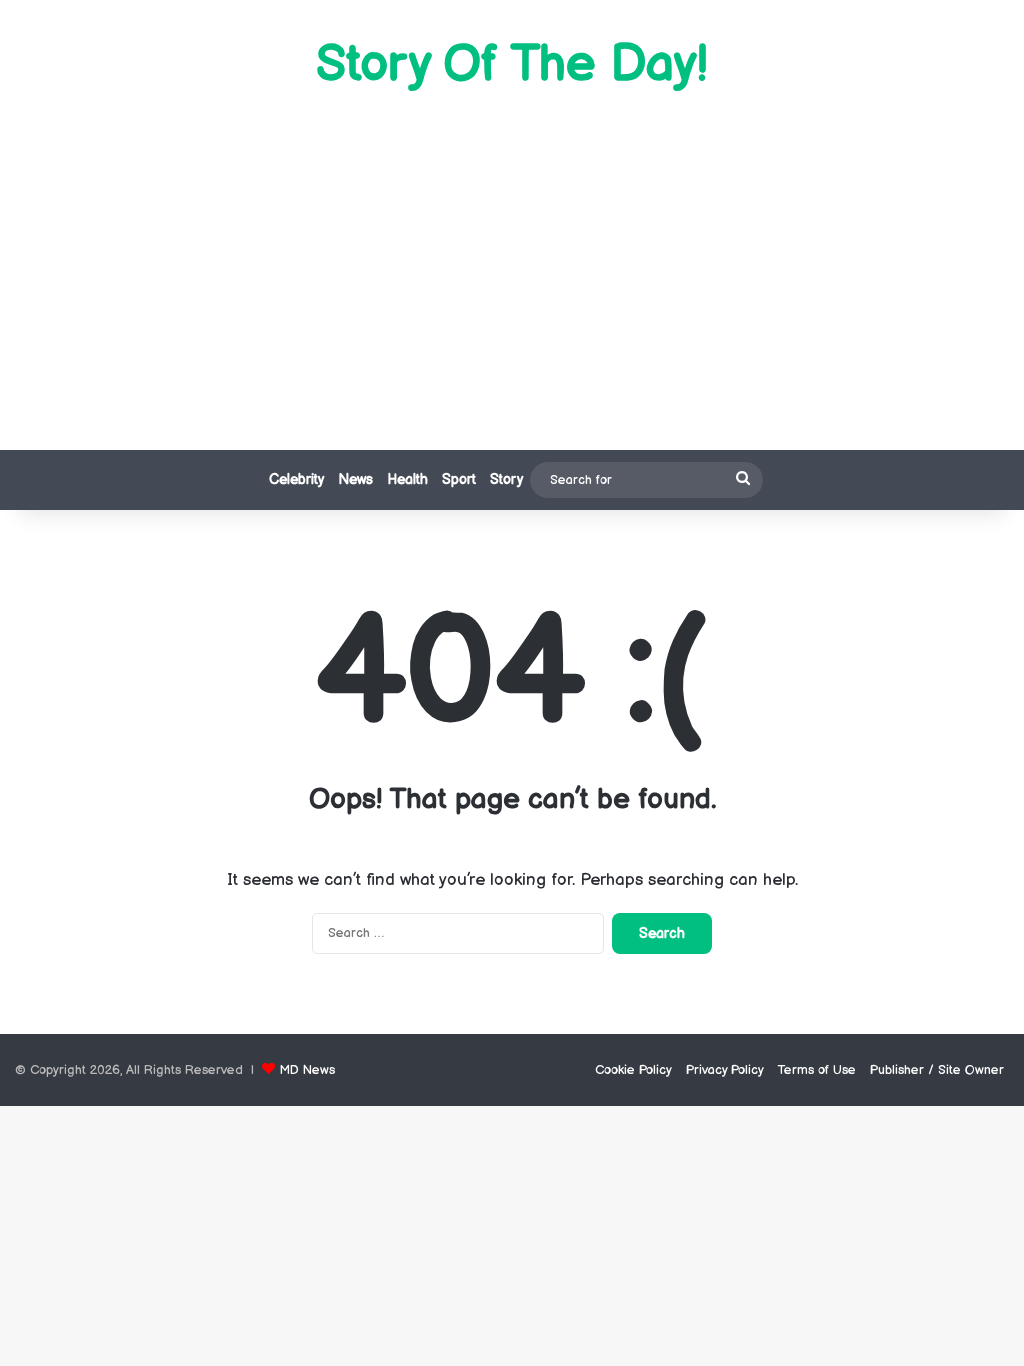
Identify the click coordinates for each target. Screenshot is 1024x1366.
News (355, 479)
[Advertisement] (512, 270)
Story (506, 479)
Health (407, 479)
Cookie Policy (633, 1070)
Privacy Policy (725, 1070)
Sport (459, 479)
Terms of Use (817, 1070)
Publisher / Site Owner (937, 1070)
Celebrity (296, 479)
